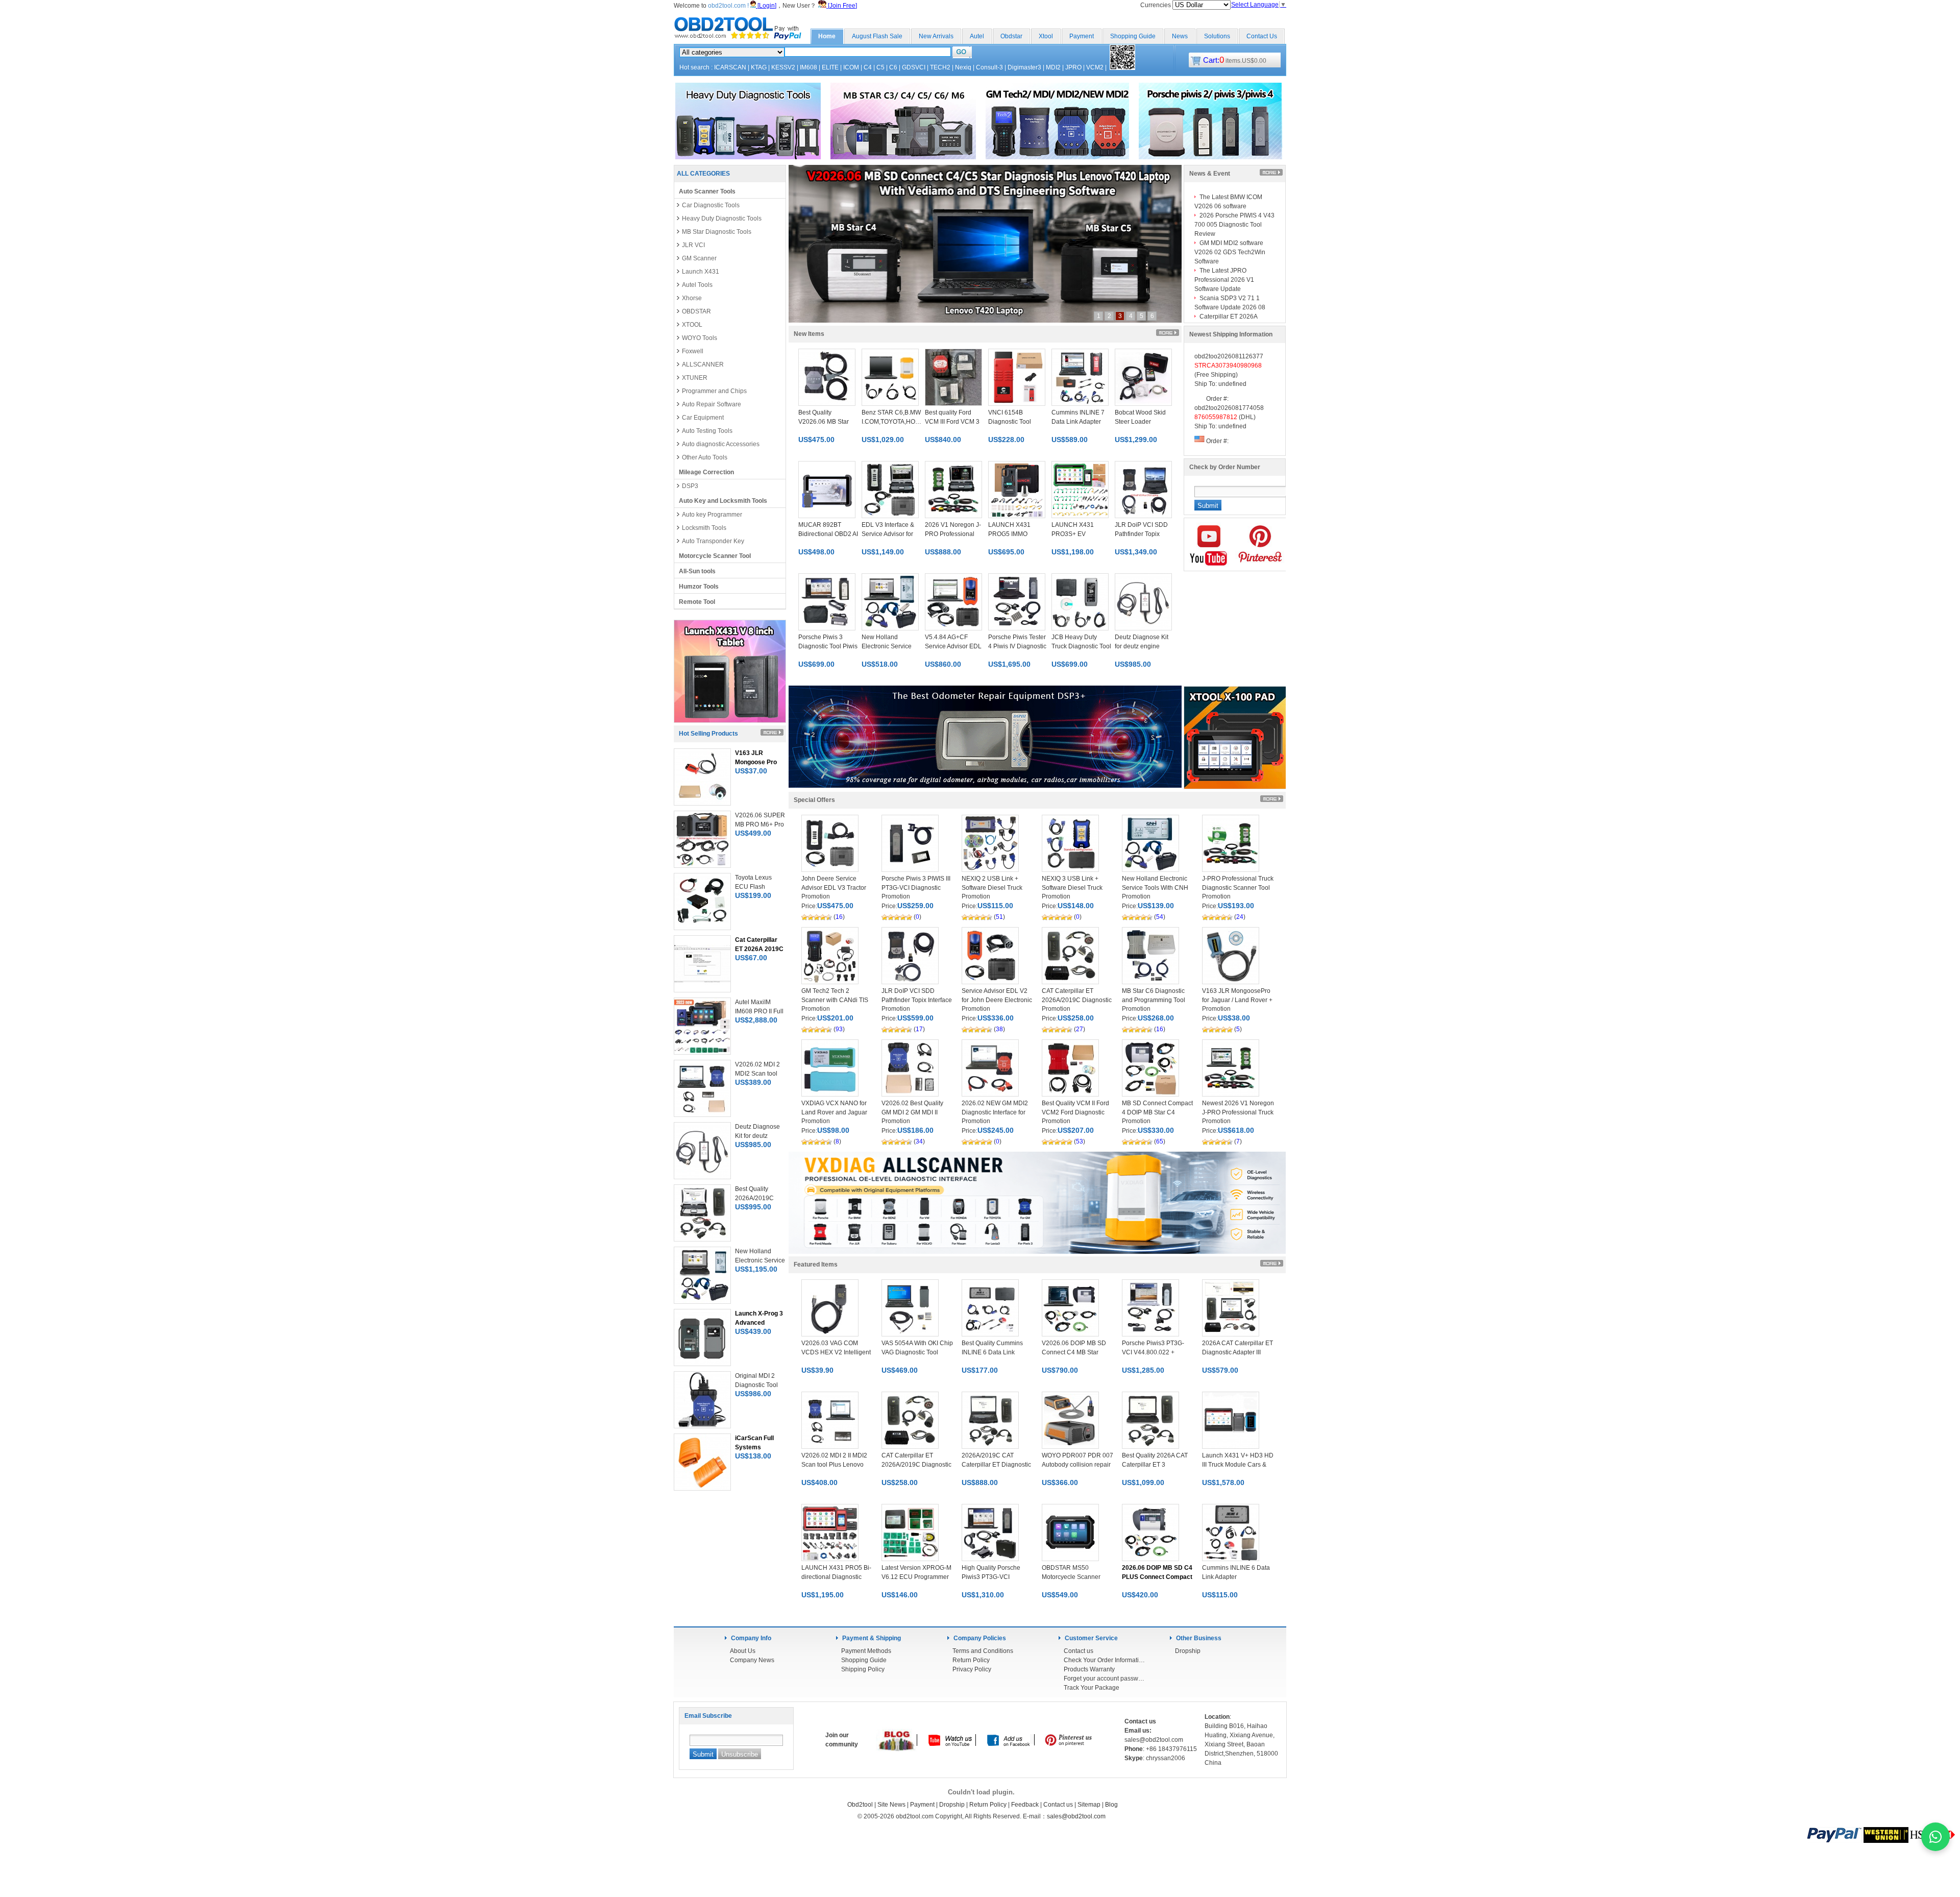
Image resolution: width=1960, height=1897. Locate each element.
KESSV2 (783, 67)
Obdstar (1011, 36)
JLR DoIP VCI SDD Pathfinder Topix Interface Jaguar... (917, 1000)
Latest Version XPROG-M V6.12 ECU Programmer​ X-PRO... (916, 1577)
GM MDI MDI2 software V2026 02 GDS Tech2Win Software (1230, 252)
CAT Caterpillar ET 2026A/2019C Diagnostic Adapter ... (1077, 1000)
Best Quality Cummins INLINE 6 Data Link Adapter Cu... (992, 1352)
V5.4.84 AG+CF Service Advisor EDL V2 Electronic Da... (953, 646)
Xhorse (692, 298)
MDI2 (1053, 67)
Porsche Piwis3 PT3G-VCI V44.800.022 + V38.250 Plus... (1153, 1352)
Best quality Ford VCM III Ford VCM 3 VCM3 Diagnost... (952, 422)
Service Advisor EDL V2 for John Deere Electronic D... (997, 1000)
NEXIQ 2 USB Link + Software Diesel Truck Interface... (992, 888)
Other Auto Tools (705, 457)
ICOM (851, 67)
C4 (868, 67)
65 (1160, 1141)
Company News (752, 1660)
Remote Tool (697, 602)
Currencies (1156, 5)
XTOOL (692, 325)
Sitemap (1089, 1805)
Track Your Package (1092, 1688)
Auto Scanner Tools (707, 191)
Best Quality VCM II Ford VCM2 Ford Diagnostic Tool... (1075, 1112)
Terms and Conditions (983, 1651)
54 (1160, 917)
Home (827, 36)
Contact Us (1262, 36)
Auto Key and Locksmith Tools (723, 501)
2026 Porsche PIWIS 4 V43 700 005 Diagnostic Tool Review (1234, 225)
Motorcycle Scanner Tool (715, 556)
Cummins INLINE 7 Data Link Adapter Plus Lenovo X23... (1078, 422)
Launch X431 (701, 272)
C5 (880, 67)
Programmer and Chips (714, 391)
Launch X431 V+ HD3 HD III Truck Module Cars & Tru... (1238, 1465)
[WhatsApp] (1935, 1837)
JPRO (1073, 67)
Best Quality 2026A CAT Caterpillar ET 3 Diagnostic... (1155, 1465)
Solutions (1217, 36)
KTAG (759, 67)
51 (999, 917)
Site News (891, 1805)
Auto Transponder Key (713, 541)
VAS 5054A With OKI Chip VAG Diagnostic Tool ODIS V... (917, 1352)
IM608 (808, 67)
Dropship (1188, 1651)
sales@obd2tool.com (1076, 1816)
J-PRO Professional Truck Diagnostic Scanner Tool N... (1238, 888)
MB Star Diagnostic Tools (717, 232)
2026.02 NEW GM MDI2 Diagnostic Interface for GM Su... (995, 1112)
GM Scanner (699, 258)
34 (919, 1141)
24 (1240, 917)
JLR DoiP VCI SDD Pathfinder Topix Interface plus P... (1141, 534)
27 (1080, 1029)
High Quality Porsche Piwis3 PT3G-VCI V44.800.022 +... (991, 1577)
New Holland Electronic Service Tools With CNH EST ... (1155, 888)
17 (919, 1029)
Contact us (1079, 1651)
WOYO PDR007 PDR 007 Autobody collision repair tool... (1077, 1465)
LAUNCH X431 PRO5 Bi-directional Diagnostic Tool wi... (836, 1577)
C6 (893, 67)
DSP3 (690, 486)
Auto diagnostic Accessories (721, 444)
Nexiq (963, 67)
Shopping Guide (1133, 36)
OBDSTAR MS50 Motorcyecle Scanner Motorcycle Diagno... (1071, 1577)
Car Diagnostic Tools (711, 205)
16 (839, 917)
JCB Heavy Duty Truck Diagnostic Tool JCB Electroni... (1081, 646)
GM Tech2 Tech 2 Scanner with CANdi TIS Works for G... (835, 1000)
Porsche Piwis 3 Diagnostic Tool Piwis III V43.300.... (828, 646)
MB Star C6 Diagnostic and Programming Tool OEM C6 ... (1154, 1000)
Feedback (1025, 1805)
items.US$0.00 (1235, 61)
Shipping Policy (863, 1669)
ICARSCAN (730, 67)
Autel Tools (697, 285)
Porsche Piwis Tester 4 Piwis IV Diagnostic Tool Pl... (1017, 646)
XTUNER (695, 378)
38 (999, 1029)
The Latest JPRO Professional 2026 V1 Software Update (1224, 280)
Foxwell (693, 351)
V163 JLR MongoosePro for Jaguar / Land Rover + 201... (1237, 1000)
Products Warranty (1089, 1669)
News (1180, 36)
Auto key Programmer (712, 515)
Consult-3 (989, 67)
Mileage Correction (706, 472)
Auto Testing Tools (707, 431)
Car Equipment (703, 418)
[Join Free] (842, 6)
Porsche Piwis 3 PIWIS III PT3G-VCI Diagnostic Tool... (916, 888)
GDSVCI (914, 67)
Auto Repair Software (712, 404)
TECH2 (940, 67)
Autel (977, 36)
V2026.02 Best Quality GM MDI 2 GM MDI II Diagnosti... (912, 1112)
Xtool (1046, 36)
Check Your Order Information (1105, 1660)
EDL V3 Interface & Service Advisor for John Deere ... (888, 534)
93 (839, 1029)
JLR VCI (693, 245)
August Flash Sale (877, 36)
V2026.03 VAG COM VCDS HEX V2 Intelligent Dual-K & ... (836, 1352)
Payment (1082, 36)
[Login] (766, 6)
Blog (1111, 1805)
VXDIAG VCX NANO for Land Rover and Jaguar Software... (834, 1112)
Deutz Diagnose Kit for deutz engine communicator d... (1142, 646)
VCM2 (1095, 67)
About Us (743, 1651)
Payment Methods (866, 1651)
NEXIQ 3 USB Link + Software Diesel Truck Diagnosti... (1072, 888)
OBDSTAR (696, 311)
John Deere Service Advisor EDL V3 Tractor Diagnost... (834, 888)
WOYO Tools (700, 338)
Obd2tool (860, 1805)
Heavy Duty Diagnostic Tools (722, 218)
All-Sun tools (697, 571)
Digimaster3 (1024, 67)
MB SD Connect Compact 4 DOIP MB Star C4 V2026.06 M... (1157, 1112)
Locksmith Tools (704, 528)
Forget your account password (1105, 1679)
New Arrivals (936, 36)
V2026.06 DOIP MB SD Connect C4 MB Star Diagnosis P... (1074, 1352)
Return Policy (971, 1660)
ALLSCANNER (703, 364)
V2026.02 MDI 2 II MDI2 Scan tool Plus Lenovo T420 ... (834, 1465)
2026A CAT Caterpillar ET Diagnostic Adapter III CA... (1238, 1352)
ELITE (830, 67)
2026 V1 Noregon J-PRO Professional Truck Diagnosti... (953, 534)
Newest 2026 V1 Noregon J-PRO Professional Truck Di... (1238, 1112)
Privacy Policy (972, 1669)
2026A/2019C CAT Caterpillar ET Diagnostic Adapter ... (996, 1465)
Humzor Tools (699, 587)
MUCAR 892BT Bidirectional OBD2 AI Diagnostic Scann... (828, 534)
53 (1080, 1141)
